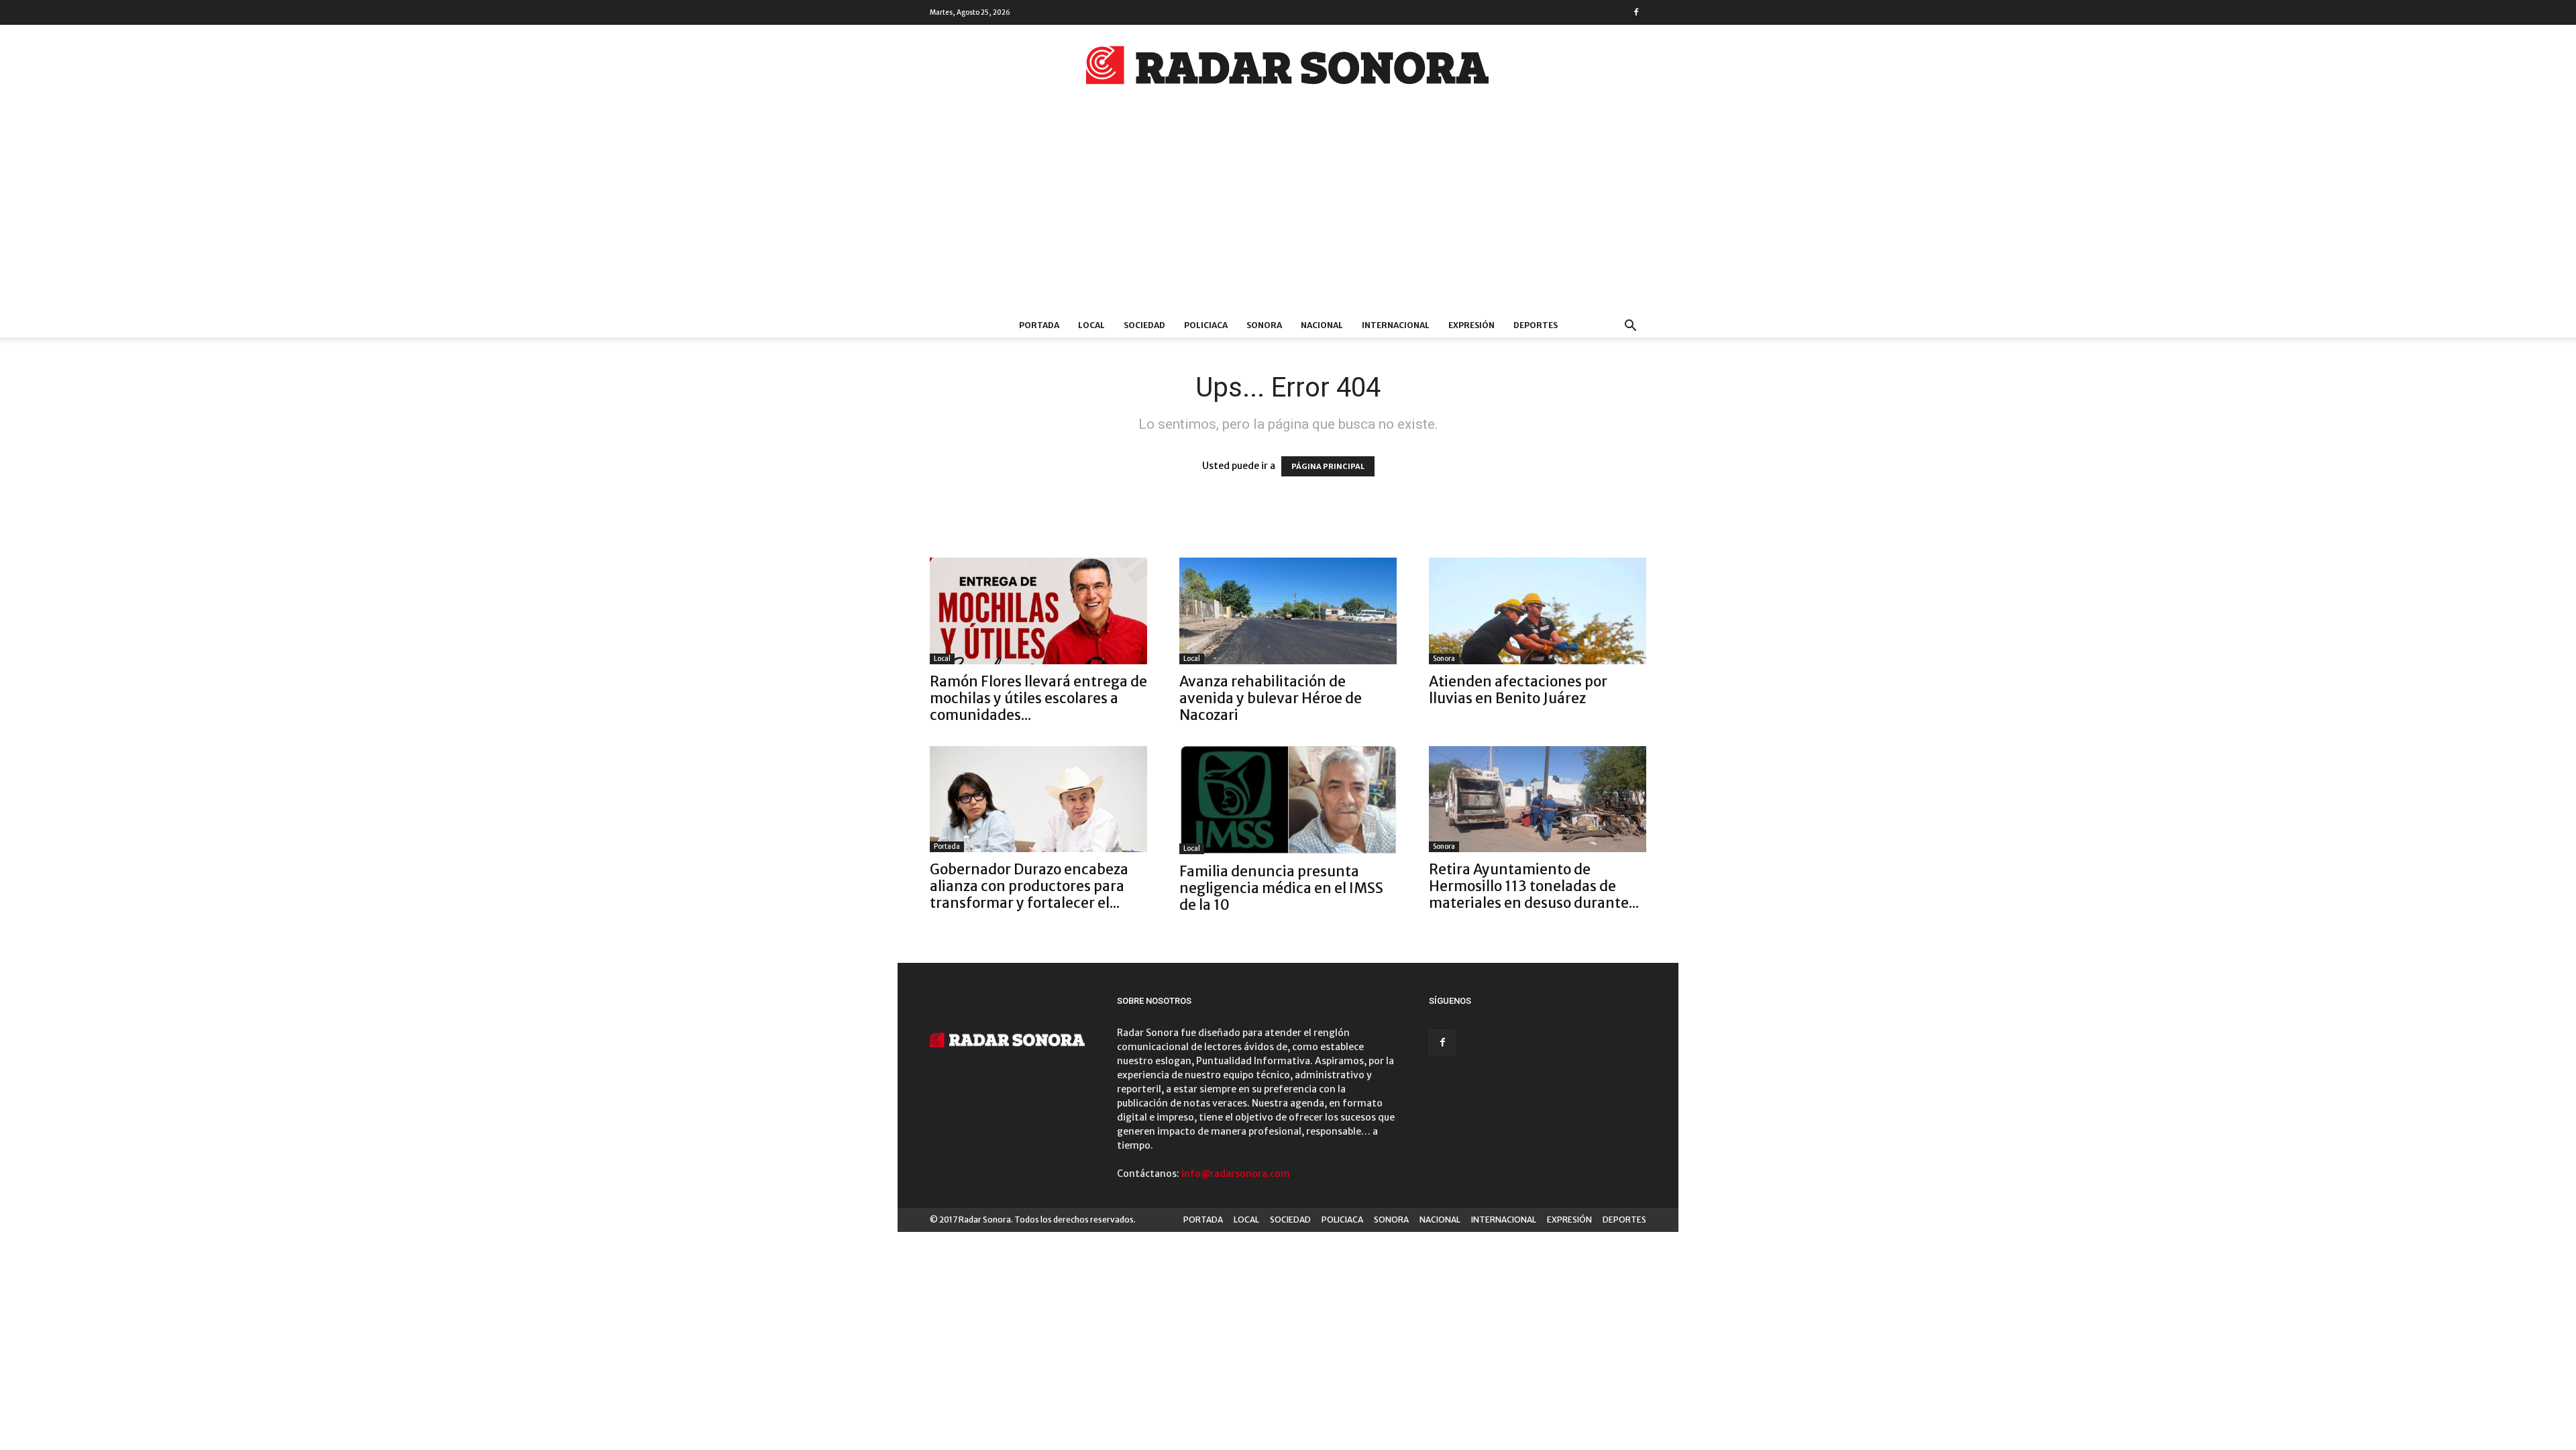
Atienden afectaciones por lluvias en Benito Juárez (1518, 690)
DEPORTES (1536, 325)
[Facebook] (1636, 12)
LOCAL (1091, 325)
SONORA (1264, 325)
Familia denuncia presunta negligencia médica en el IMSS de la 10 (1281, 888)
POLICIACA (1206, 325)
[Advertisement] (1288, 213)
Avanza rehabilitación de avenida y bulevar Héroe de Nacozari (1271, 698)
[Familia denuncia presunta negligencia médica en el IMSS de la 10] (1288, 800)
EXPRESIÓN (1471, 325)
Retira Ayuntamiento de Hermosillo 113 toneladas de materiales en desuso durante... (1534, 886)
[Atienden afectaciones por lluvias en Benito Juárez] (1538, 611)
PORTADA (1039, 325)
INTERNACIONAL (1396, 325)
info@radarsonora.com (1236, 1174)
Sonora (1444, 659)
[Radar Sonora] (1288, 69)
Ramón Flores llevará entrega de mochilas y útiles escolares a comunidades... (1038, 698)
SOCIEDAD (1144, 325)
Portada (947, 846)
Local (942, 659)
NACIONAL (1322, 325)
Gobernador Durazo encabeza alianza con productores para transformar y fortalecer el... (1029, 886)
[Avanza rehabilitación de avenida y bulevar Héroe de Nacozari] (1288, 611)
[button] (1630, 327)
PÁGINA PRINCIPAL (1328, 466)
